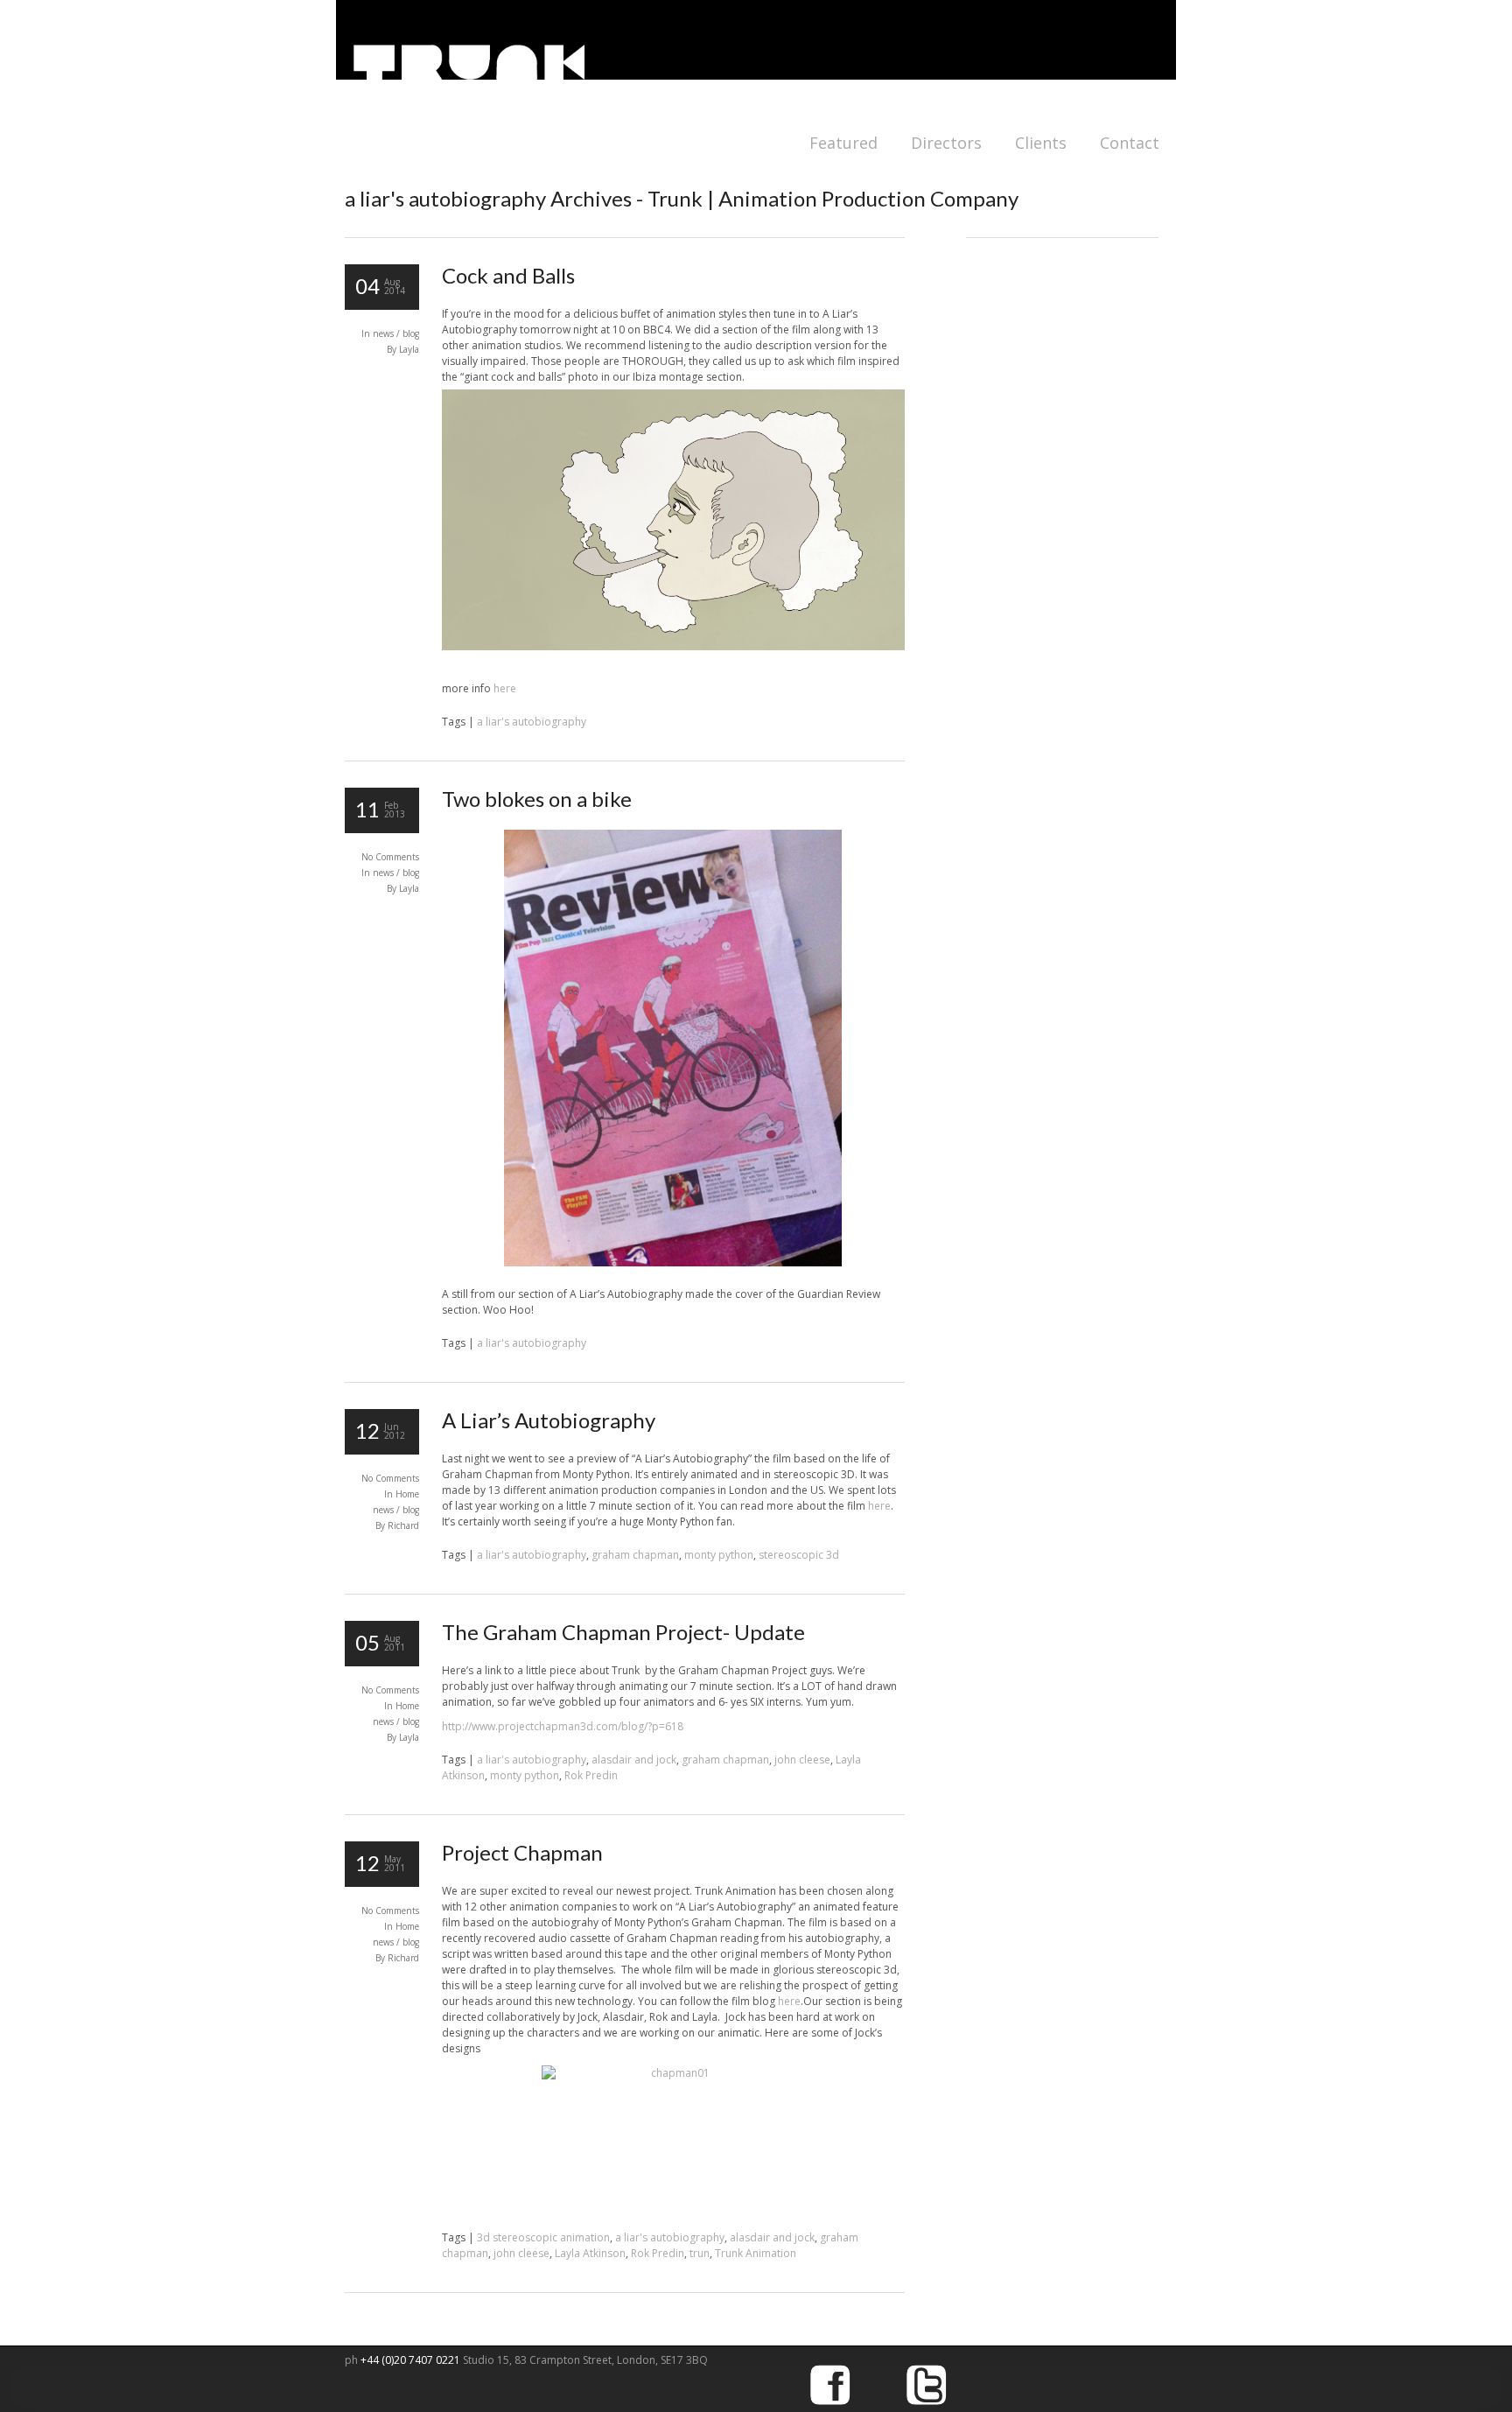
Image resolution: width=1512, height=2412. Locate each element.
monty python (719, 1555)
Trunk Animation (756, 2253)
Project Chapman (522, 1852)
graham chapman (635, 1555)
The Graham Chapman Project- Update (623, 1632)
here (505, 688)
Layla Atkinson (590, 2253)
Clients (1041, 143)
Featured (843, 143)
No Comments (390, 857)
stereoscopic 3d (799, 1555)
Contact (1130, 143)
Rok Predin (591, 1775)
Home (407, 1494)
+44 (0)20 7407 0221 (412, 2360)
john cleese (802, 1760)
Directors (946, 143)
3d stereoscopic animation (543, 2237)
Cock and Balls (508, 275)
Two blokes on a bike (537, 799)
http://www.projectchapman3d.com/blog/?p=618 (563, 1726)
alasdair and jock (634, 1760)
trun (700, 2253)
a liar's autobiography (532, 722)
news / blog (396, 333)
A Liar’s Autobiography (549, 1420)
